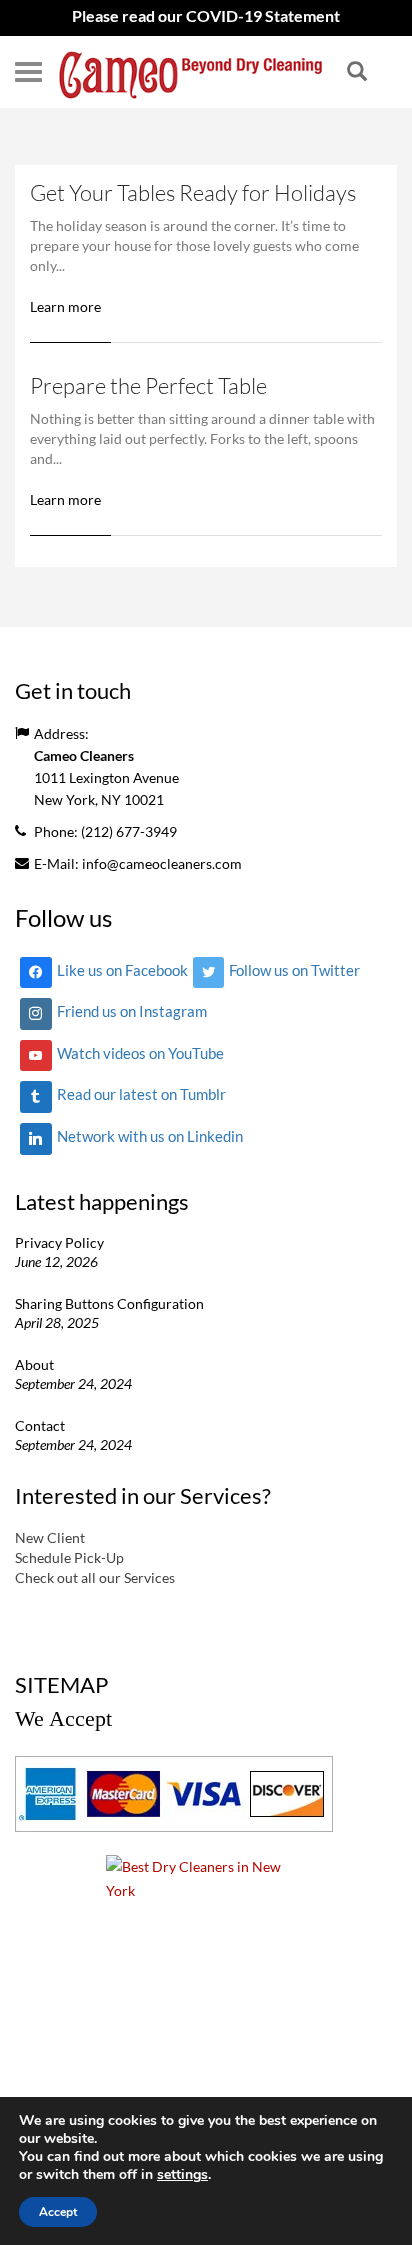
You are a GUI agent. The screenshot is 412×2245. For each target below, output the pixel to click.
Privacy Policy (59, 1242)
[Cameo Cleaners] (191, 72)
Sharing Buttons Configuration (109, 1303)
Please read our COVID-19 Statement (206, 15)
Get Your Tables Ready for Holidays (193, 192)
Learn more (65, 306)
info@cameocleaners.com (162, 863)
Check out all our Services (95, 1577)
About (34, 1364)
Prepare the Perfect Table (148, 385)
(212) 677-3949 (129, 831)
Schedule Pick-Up (69, 1557)
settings (182, 2175)
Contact (40, 1425)
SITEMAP (61, 1684)
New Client (50, 1537)
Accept (58, 2212)
